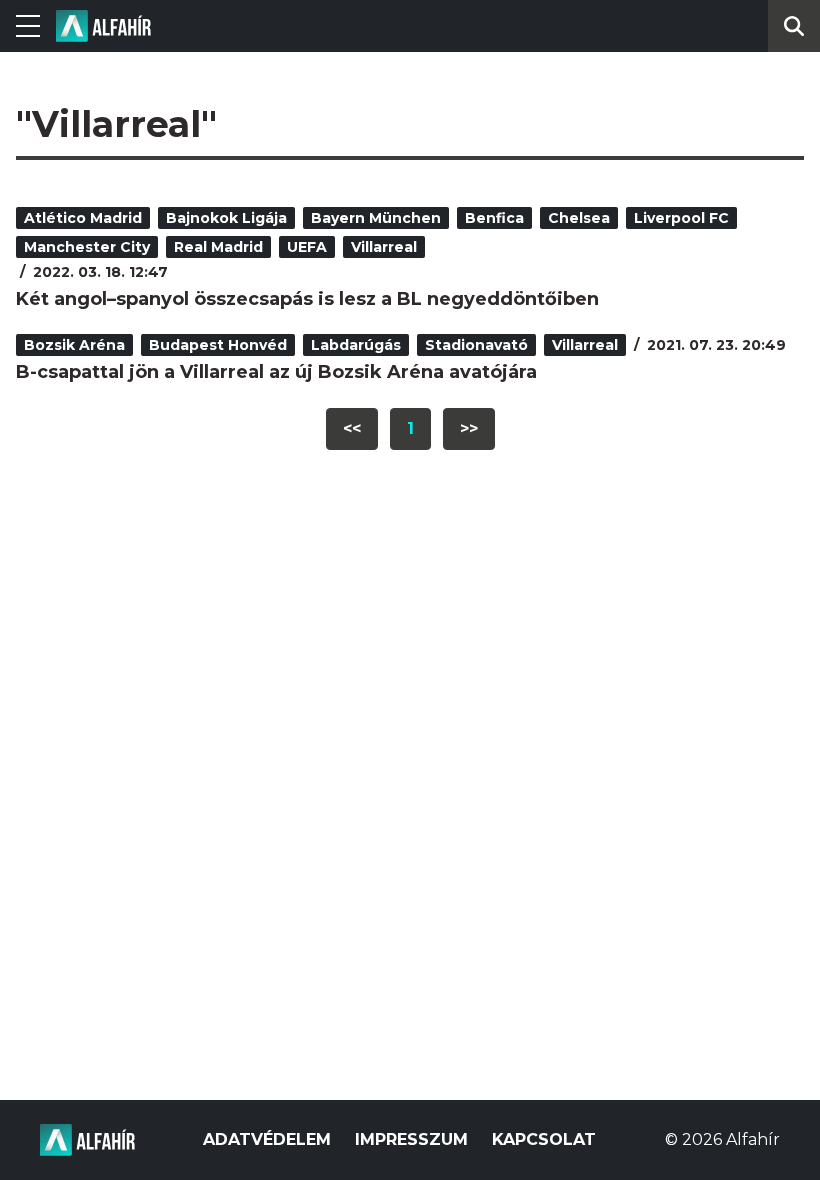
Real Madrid (218, 247)
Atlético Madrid (83, 218)
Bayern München (376, 218)
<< (352, 428)
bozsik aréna (74, 345)
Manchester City (87, 247)
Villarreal (384, 247)
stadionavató (476, 345)
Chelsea (579, 218)
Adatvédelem (267, 1139)
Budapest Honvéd (218, 345)
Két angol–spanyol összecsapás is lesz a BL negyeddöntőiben (307, 299)
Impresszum (411, 1139)
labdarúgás (356, 345)
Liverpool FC (681, 218)
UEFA (307, 247)
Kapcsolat (544, 1139)
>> (469, 428)
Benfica (494, 218)
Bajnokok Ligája (226, 218)
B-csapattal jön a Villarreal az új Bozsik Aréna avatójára (276, 372)
